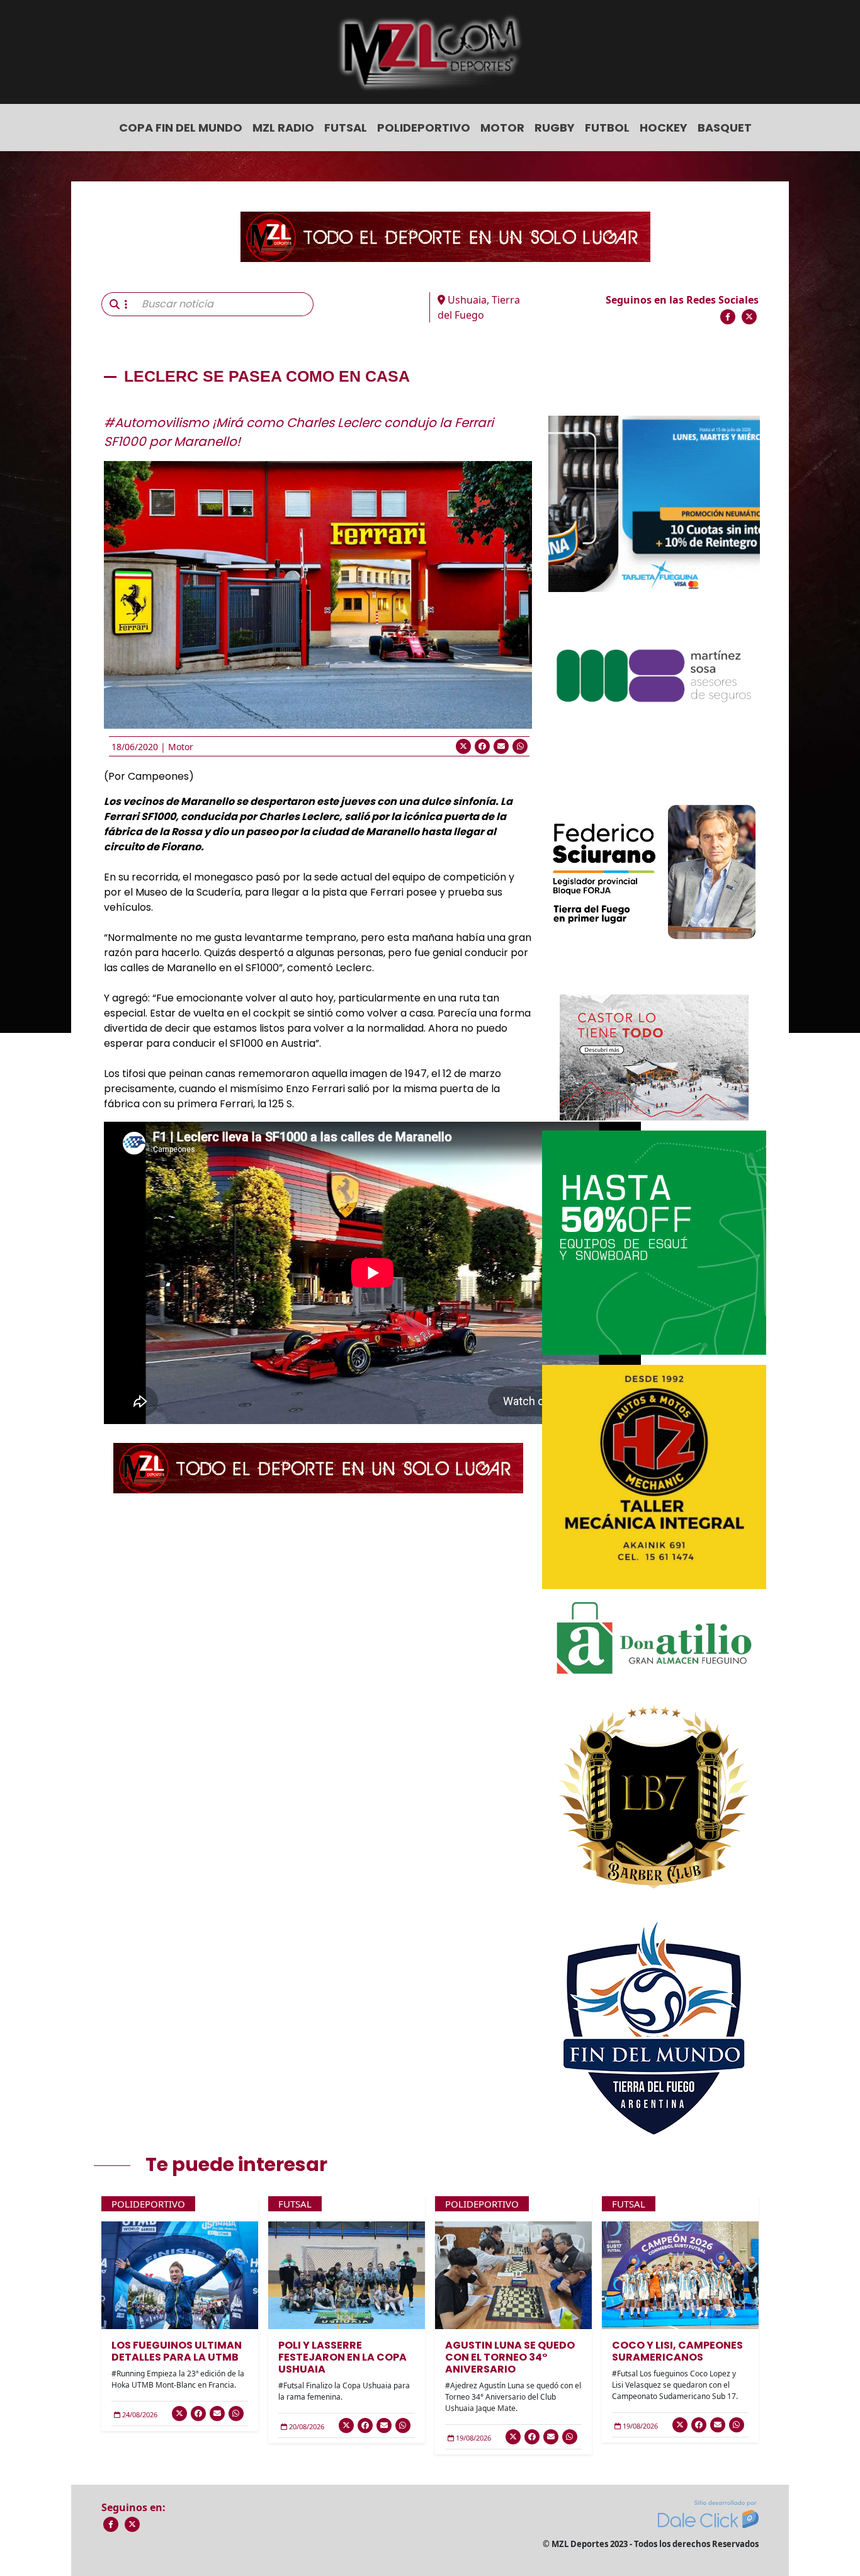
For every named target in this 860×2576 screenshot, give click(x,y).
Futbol (607, 128)
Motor (502, 128)
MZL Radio (283, 128)
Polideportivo (424, 128)
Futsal (346, 128)
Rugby (555, 128)
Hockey (664, 128)
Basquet (725, 128)
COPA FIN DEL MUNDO (181, 128)
